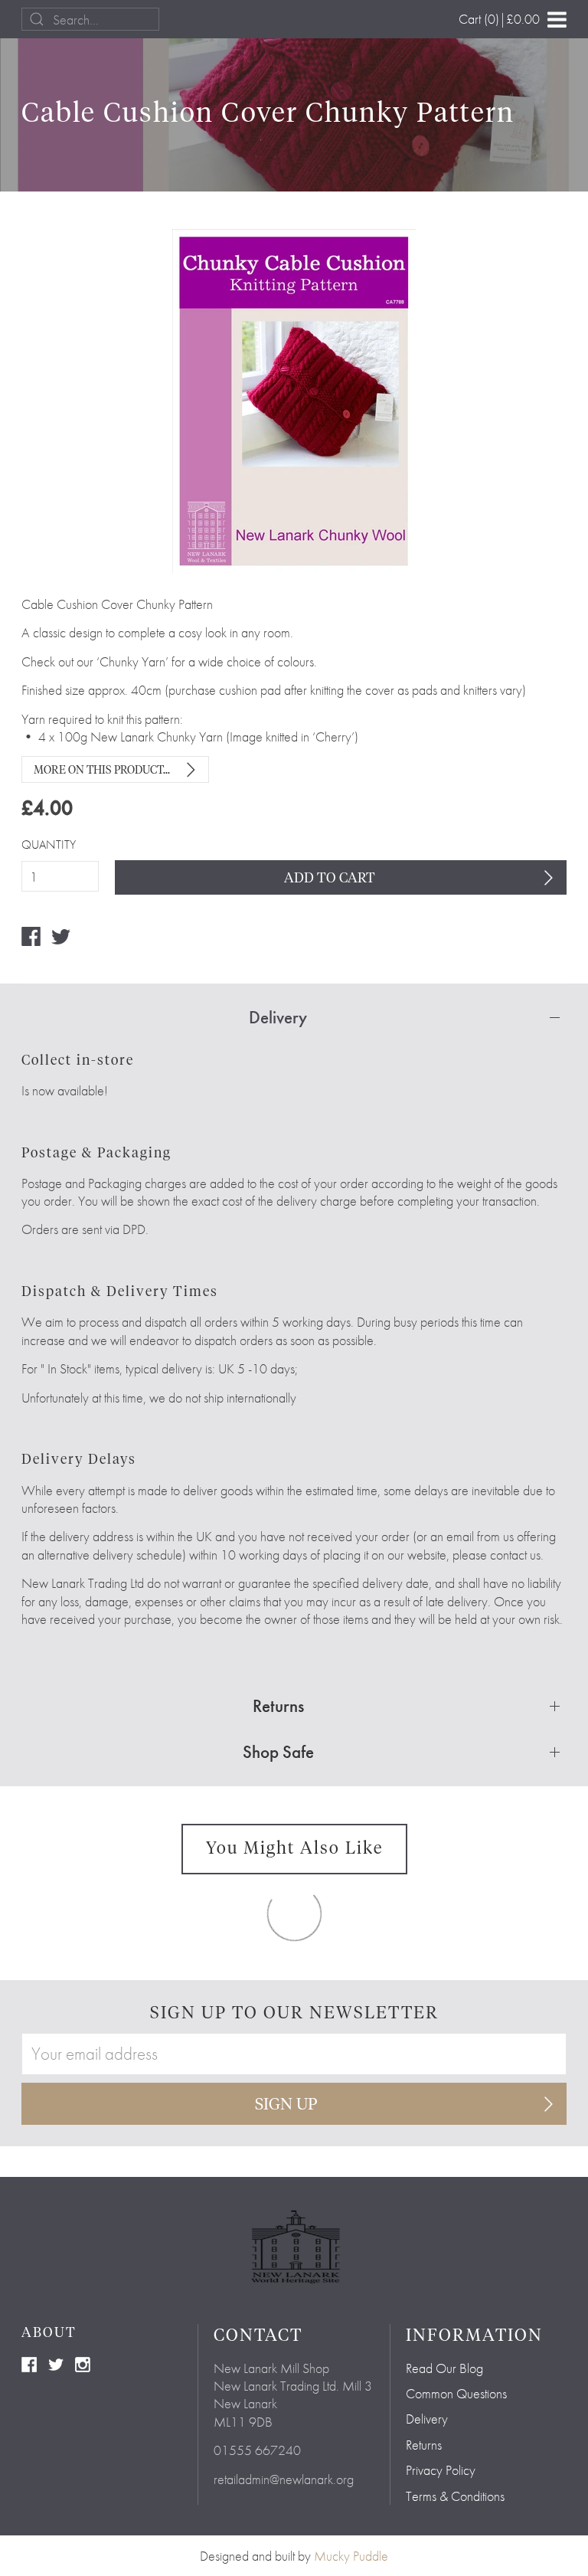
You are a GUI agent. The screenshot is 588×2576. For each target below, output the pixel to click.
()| (499, 19)
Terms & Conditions (455, 2496)
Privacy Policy (441, 2470)
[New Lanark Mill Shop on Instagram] (83, 2363)
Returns (424, 2445)
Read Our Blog (444, 2368)
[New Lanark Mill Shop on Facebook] (29, 2363)
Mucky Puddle (351, 2556)
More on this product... (102, 771)
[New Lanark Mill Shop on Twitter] (56, 2363)
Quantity (49, 845)
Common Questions (456, 2393)
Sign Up (286, 2105)
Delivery (427, 2419)
